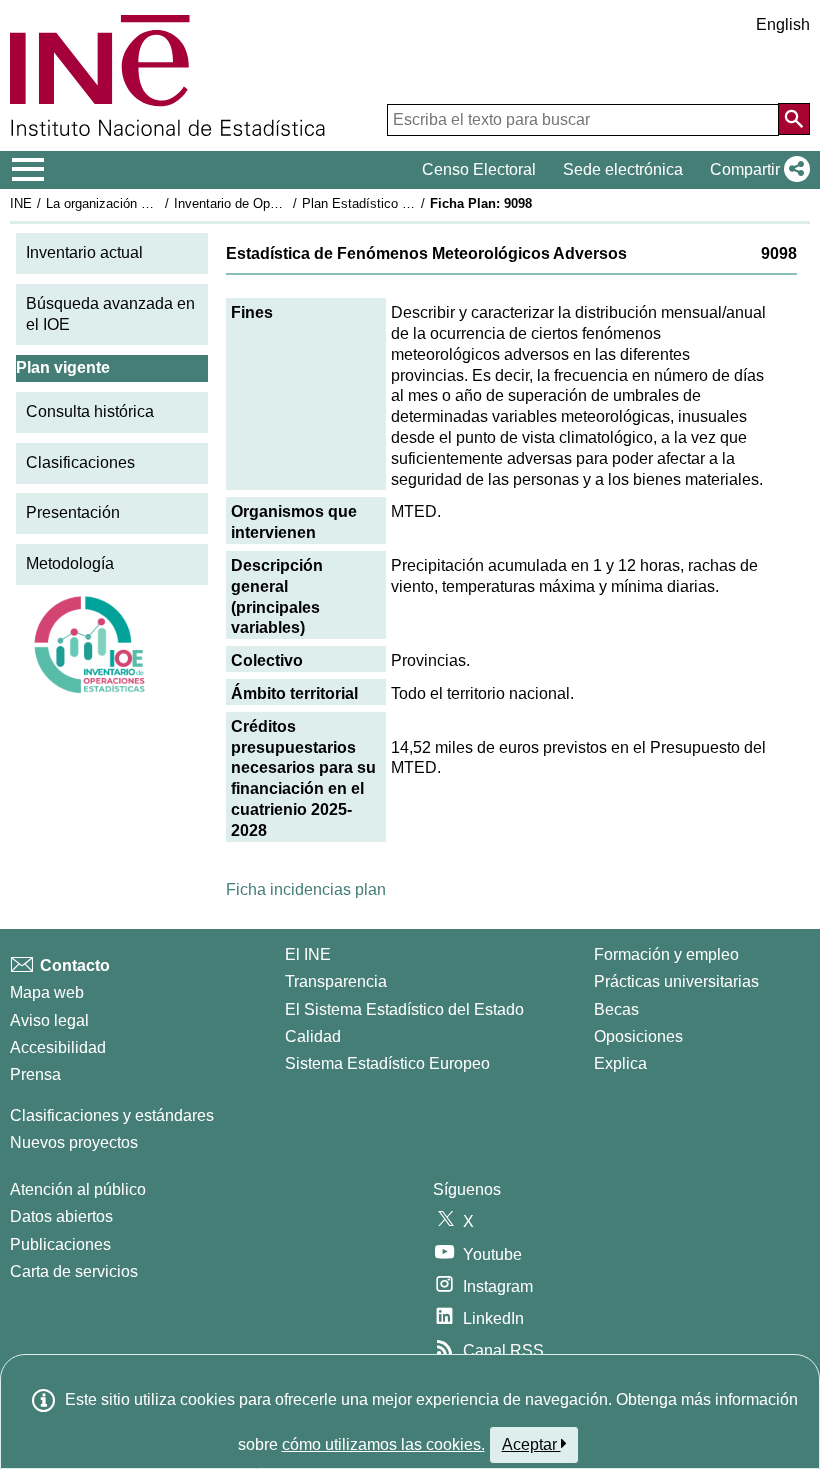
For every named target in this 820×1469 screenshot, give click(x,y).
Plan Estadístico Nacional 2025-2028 (409, 203)
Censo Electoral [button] (479, 169)
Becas (616, 1009)
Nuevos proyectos (74, 1142)
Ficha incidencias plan (306, 889)
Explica (620, 1063)
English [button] (783, 24)
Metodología (70, 563)
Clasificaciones (80, 462)
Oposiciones (638, 1036)
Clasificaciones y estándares (112, 1115)
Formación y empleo (666, 954)
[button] (756, 170)
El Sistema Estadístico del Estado (404, 1009)
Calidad (313, 1036)
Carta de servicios (74, 1271)
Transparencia (336, 981)
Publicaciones (60, 1244)
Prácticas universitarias (676, 981)
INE (21, 203)
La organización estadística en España (158, 203)
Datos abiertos (61, 1216)
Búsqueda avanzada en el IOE (110, 314)
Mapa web (47, 992)
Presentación (73, 512)
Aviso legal (49, 1020)
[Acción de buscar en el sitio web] (794, 119)
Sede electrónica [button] (623, 169)
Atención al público (78, 1189)
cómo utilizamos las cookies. (383, 1444)
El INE (308, 954)
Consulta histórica (90, 411)
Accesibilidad (58, 1047)
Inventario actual (84, 252)
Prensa (35, 1074)
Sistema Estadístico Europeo (387, 1063)
